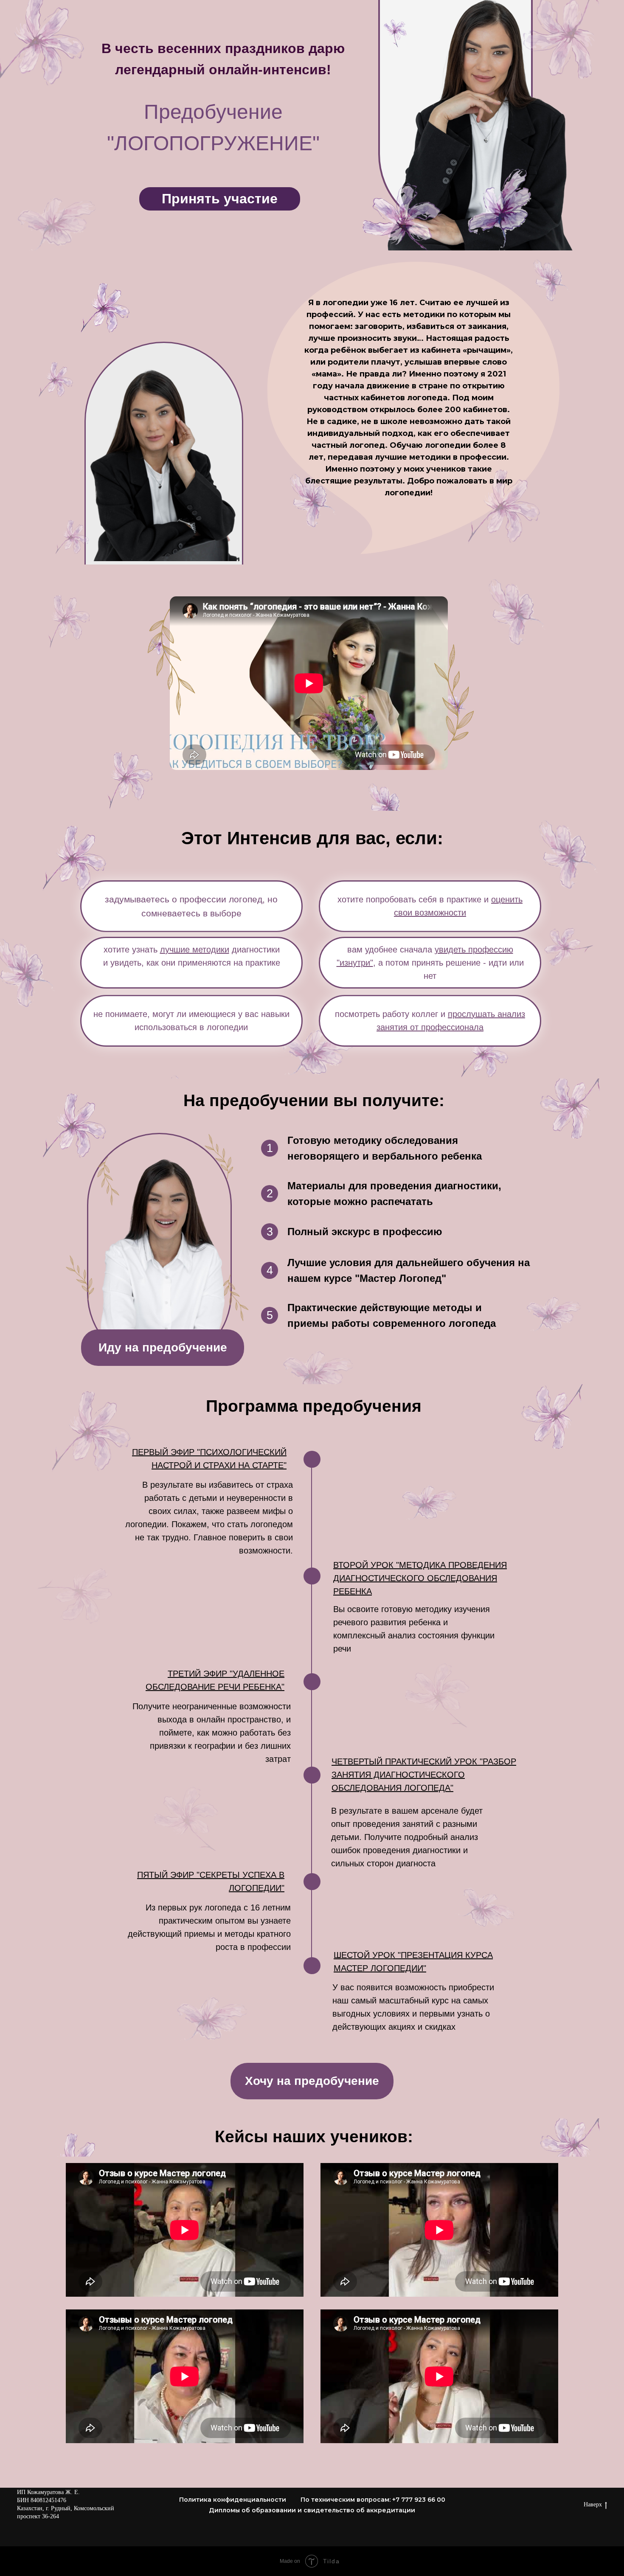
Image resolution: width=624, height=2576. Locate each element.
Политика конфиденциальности (233, 2500)
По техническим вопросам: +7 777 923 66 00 (373, 2500)
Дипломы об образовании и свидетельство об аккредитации (312, 2510)
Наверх (593, 2504)
